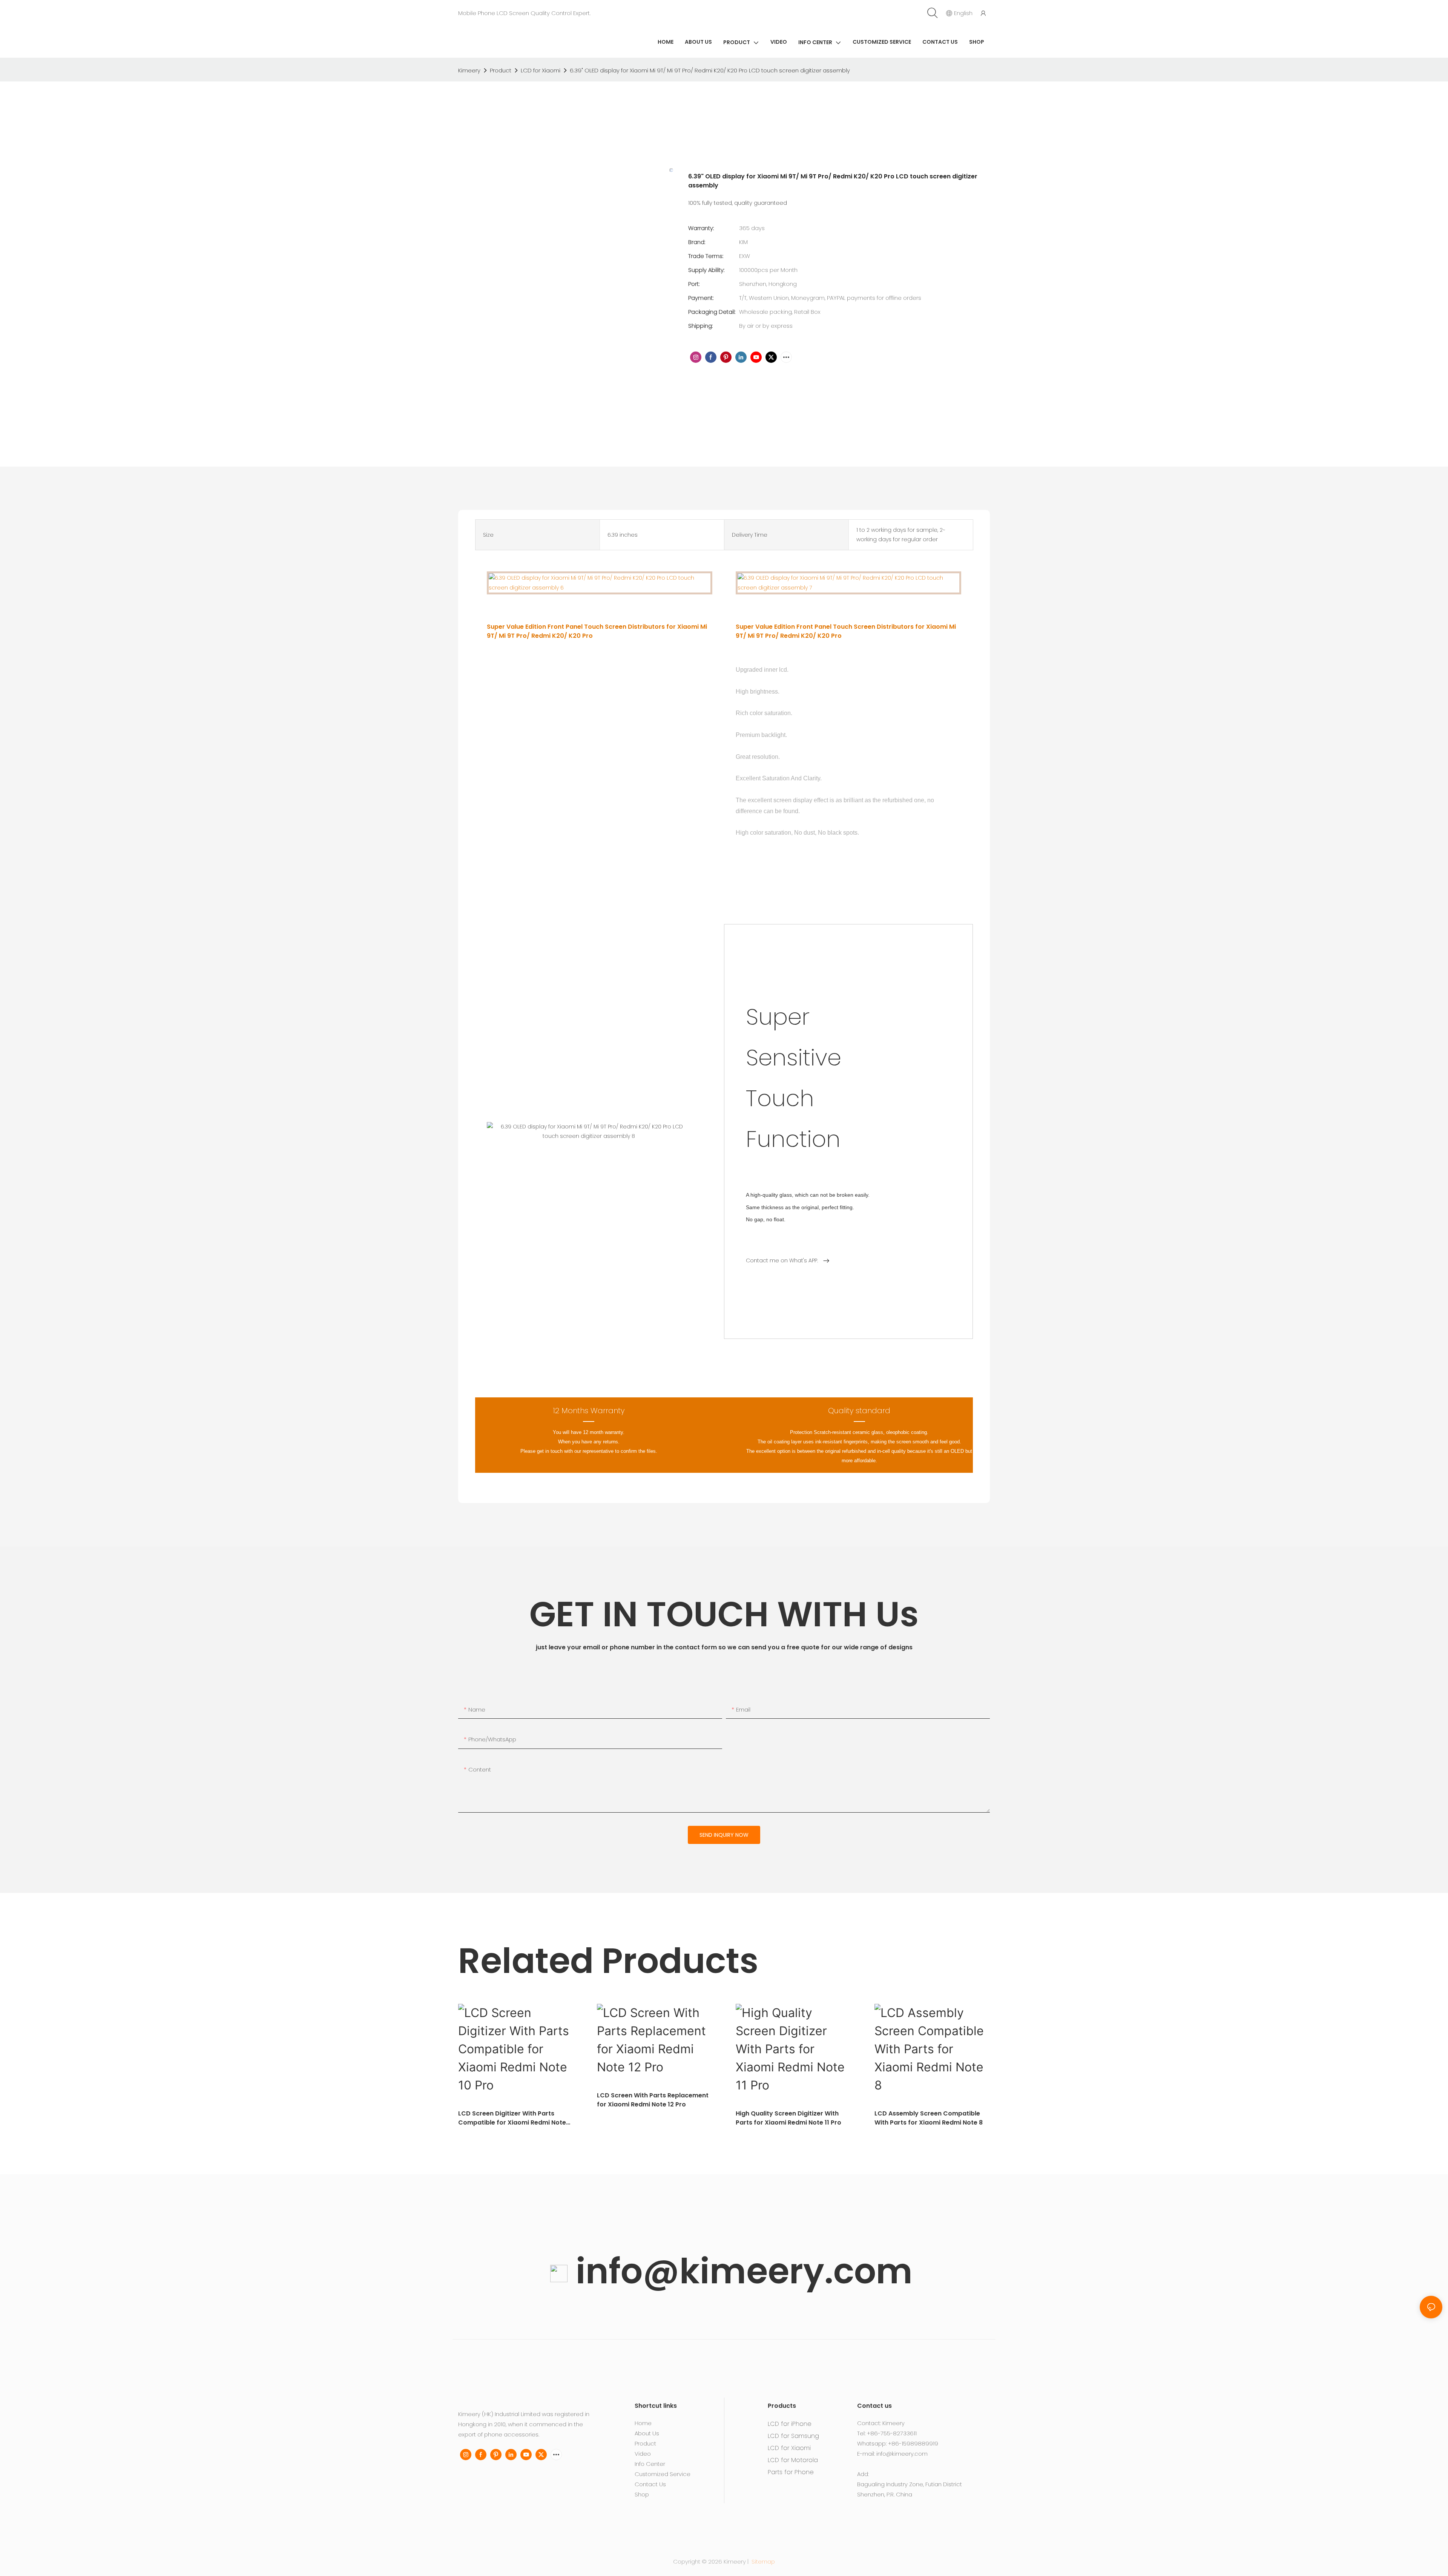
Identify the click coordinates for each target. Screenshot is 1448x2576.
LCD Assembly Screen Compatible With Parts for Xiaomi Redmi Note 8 (929, 2118)
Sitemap (762, 2561)
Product (501, 70)
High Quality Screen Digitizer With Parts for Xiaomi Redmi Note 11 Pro (788, 2118)
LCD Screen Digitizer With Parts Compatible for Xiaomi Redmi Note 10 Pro (512, 2118)
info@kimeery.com (740, 2271)
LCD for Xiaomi (541, 70)
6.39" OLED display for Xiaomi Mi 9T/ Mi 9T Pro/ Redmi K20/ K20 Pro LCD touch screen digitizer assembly (710, 70)
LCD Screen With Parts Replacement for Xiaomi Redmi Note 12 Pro (653, 2100)
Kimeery (469, 70)
